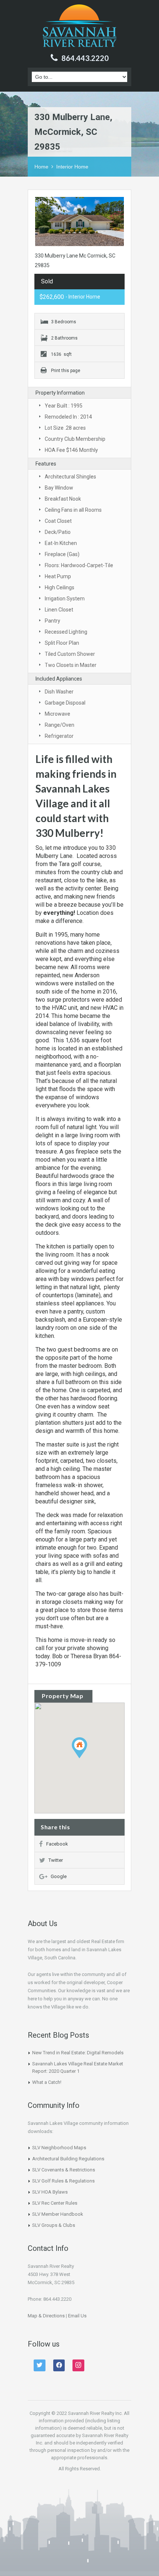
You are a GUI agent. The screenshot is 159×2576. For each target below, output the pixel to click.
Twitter (56, 1860)
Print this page (66, 371)
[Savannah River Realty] (80, 27)
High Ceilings (60, 587)
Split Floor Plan (62, 643)
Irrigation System (65, 599)
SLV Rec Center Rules (55, 2203)
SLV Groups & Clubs (54, 2225)
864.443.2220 (85, 58)
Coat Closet (58, 521)
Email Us (77, 2316)
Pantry (53, 621)
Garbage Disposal (65, 703)
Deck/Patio (58, 532)
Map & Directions (46, 2316)
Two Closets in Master (71, 665)
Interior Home (72, 167)
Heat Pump (58, 576)
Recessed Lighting (66, 632)
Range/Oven (60, 725)
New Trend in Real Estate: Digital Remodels (78, 2053)
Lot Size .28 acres (65, 428)
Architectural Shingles (70, 477)
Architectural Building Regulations (68, 2159)
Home (41, 167)
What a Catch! (47, 2082)
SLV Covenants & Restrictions (64, 2170)
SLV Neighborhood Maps (59, 2148)
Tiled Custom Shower (70, 654)
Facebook (57, 1844)
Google (59, 1876)
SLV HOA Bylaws (50, 2192)
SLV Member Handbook (58, 2214)
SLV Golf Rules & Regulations (63, 2181)
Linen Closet (59, 610)
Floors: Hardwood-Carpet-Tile (79, 565)
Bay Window (59, 488)
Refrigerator (59, 736)
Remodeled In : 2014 (68, 417)
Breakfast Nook (63, 499)
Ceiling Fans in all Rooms (73, 510)
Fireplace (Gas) (62, 554)
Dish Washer (59, 692)
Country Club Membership (75, 439)
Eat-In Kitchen (61, 543)
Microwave (57, 714)
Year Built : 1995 (64, 406)
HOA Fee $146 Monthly (71, 450)
